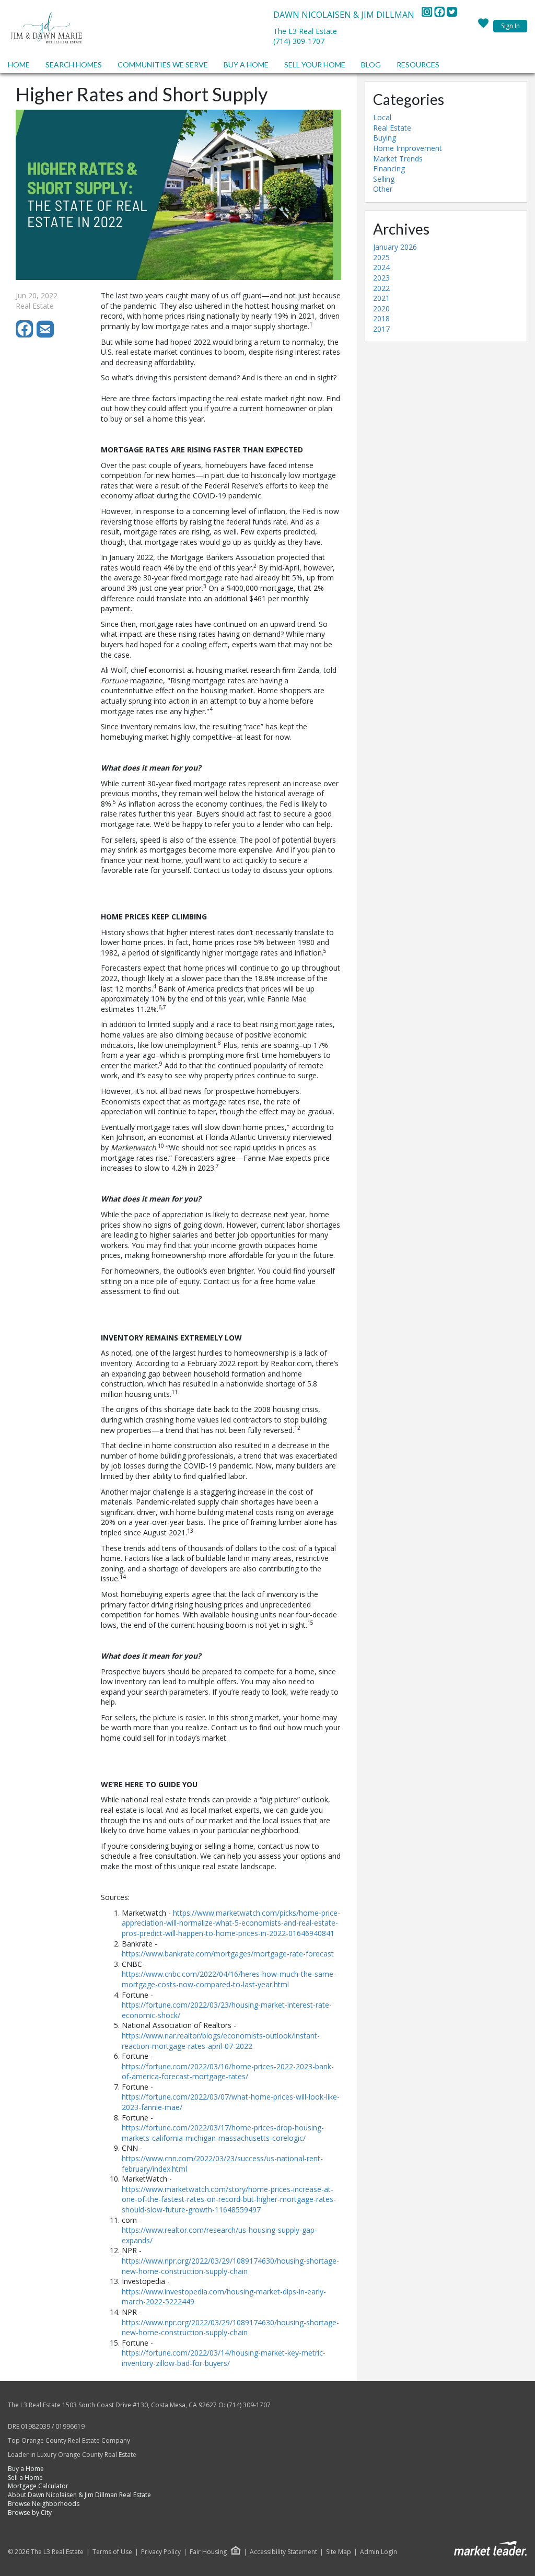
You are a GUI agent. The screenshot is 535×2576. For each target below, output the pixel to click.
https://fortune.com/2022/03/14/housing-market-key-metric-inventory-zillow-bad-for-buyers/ (224, 2358)
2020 (381, 308)
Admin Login (379, 2552)
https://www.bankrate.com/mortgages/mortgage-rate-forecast (228, 1954)
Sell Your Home (315, 65)
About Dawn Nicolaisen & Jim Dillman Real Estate (79, 2495)
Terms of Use (112, 2552)
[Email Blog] (46, 335)
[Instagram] (428, 15)
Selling (384, 179)
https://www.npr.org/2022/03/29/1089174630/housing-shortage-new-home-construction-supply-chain (230, 2266)
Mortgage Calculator (38, 2486)
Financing (389, 168)
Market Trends (398, 159)
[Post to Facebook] (26, 335)
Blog (371, 65)
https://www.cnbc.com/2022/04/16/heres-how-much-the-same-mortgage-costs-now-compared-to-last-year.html (229, 1979)
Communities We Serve (163, 65)
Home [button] (19, 65)
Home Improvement (408, 148)
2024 (381, 267)
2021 (381, 298)
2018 (381, 318)
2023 (381, 278)
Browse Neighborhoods (44, 2504)
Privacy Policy (161, 2552)
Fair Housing (208, 2552)
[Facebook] (440, 15)
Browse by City (30, 2513)
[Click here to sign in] (483, 26)
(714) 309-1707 (299, 41)
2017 (381, 329)
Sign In (510, 26)
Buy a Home (26, 2469)
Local (382, 117)
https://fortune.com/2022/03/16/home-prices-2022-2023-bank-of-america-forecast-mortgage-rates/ (228, 2072)
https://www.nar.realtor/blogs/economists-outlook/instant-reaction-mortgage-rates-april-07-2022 (221, 2041)
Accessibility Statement (283, 2552)
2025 (381, 257)
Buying (385, 138)
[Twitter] (452, 15)
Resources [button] (418, 65)
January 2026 (395, 247)
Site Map (339, 2552)
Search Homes (74, 65)
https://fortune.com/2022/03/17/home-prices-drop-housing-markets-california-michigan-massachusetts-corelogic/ (223, 2133)
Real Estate (392, 128)
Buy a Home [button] (246, 65)
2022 (381, 288)
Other (383, 189)
